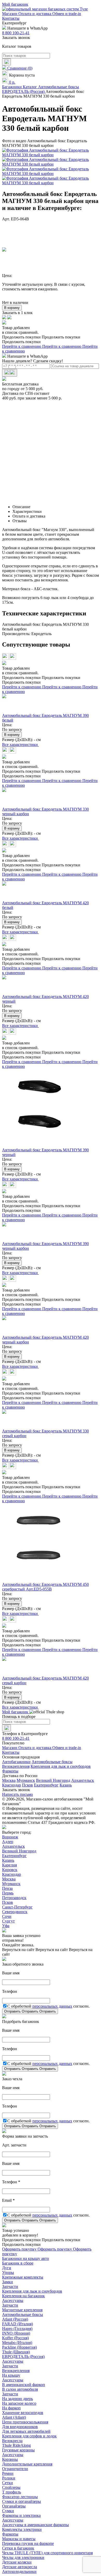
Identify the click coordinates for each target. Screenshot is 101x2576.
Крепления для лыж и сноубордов (61, 1766)
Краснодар (12, 1785)
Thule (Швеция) (16, 2352)
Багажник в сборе (18, 2263)
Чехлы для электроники (23, 2557)
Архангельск (83, 1780)
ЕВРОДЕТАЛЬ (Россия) (23, 2357)
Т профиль (12, 2492)
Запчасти (10, 2286)
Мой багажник (15, 4)
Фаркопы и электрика (21, 2515)
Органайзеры (14, 2506)
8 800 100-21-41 (16, 33)
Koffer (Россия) (15, 2338)
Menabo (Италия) (17, 2343)
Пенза (7, 1888)
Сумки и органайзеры (21, 2501)
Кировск (10, 1870)
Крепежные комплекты (23, 2277)
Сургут (8, 1921)
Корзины (10, 2459)
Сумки (8, 2511)
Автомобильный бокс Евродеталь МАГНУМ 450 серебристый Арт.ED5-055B (45, 1587)
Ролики (9, 2478)
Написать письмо (17, 1794)
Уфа (6, 1926)
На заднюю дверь (17, 2399)
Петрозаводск (14, 1898)
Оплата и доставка (35, 14)
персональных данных (52, 2006)
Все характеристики (20, 745)
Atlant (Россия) (15, 2319)
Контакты (11, 18)
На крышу (11, 2375)
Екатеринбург (46, 1785)
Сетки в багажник (18, 2548)
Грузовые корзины (18, 2450)
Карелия (9, 1865)
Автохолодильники (19, 2571)
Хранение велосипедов (23, 2413)
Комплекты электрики (22, 2529)
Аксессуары (13, 2300)
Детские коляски (17, 2562)
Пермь (8, 1893)
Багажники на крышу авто (26, 2258)
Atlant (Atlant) (14, 2417)
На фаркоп (11, 2408)
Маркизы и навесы (19, 2539)
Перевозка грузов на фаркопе (28, 2543)
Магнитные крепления (22, 2310)
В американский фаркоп (24, 2385)
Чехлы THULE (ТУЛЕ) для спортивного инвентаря (47, 2553)
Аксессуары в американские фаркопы (35, 2525)
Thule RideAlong (16, 2445)
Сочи (7, 1916)
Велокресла (12, 2441)
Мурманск (26, 1780)
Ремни (8, 2473)
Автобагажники (16, 1762)
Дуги (7, 2268)
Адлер (8, 1842)
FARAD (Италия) (17, 2324)
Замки (8, 2282)
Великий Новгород (53, 1780)
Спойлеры (11, 2487)
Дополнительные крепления (27, 2464)
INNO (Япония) (16, 2333)
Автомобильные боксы (52, 1762)
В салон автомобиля (20, 2389)
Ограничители (15, 2469)
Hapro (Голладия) (17, 2329)
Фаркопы (10, 1771)
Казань (66, 1785)
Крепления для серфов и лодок (29, 2436)
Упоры (8, 2272)
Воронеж (10, 1837)
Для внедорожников (20, 2427)
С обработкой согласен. (48, 2006)
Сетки (8, 2483)
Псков (27, 1785)
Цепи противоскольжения (25, 2422)
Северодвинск (15, 1912)
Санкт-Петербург (17, 1907)
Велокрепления (16, 1766)
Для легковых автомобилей (26, 2431)
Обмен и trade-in (67, 14)
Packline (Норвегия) (19, 2347)
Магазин (10, 14)
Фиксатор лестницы (20, 2497)
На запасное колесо (19, 2403)
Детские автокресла (20, 2567)
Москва (9, 1780)
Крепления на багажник (23, 2296)
